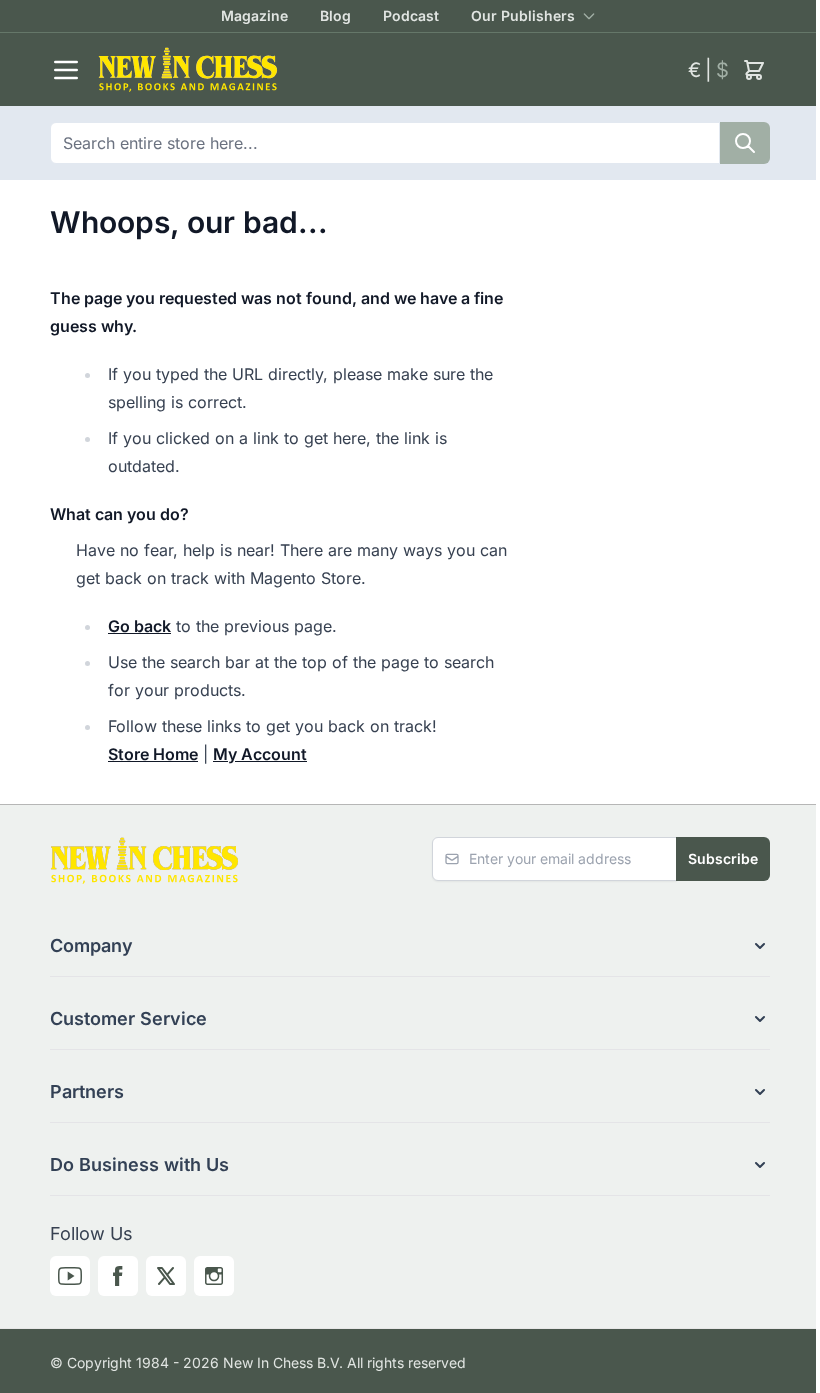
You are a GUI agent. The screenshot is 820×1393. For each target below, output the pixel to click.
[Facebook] (118, 1276)
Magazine (254, 15)
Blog (335, 15)
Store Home (153, 754)
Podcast (411, 15)
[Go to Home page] (385, 69)
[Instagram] (214, 1276)
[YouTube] (70, 1276)
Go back (139, 626)
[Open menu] (66, 70)
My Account (260, 754)
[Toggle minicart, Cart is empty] (754, 70)
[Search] (745, 143)
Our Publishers (523, 15)
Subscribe (723, 858)
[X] (166, 1276)
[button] (410, 946)
